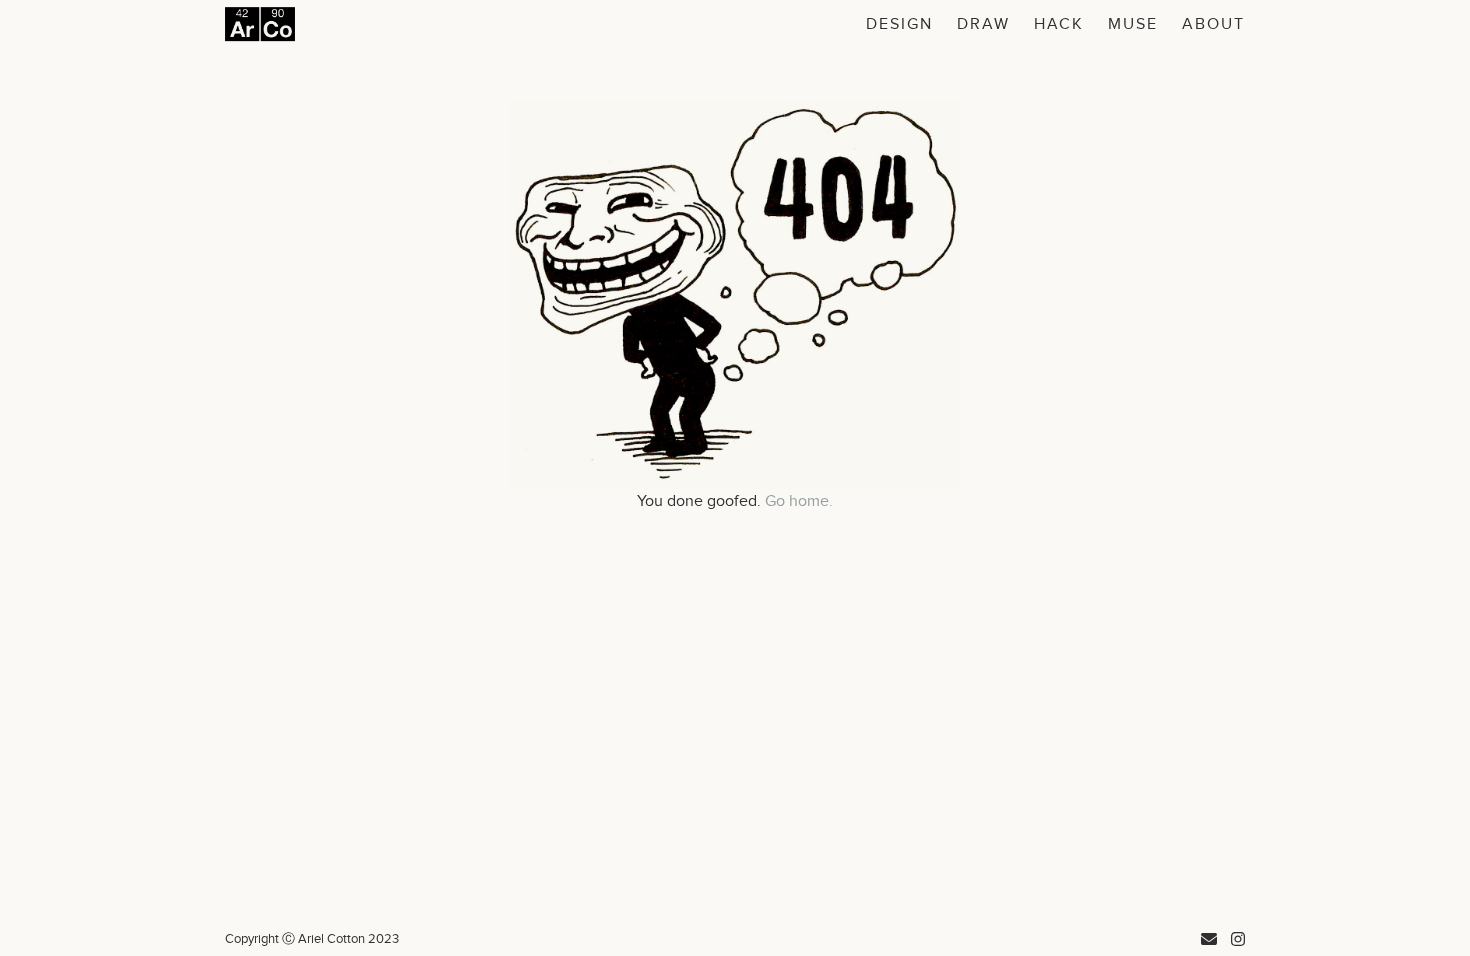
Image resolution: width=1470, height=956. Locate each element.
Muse (1133, 24)
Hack (1059, 24)
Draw (983, 24)
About (1213, 24)
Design (899, 24)
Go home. (799, 501)
